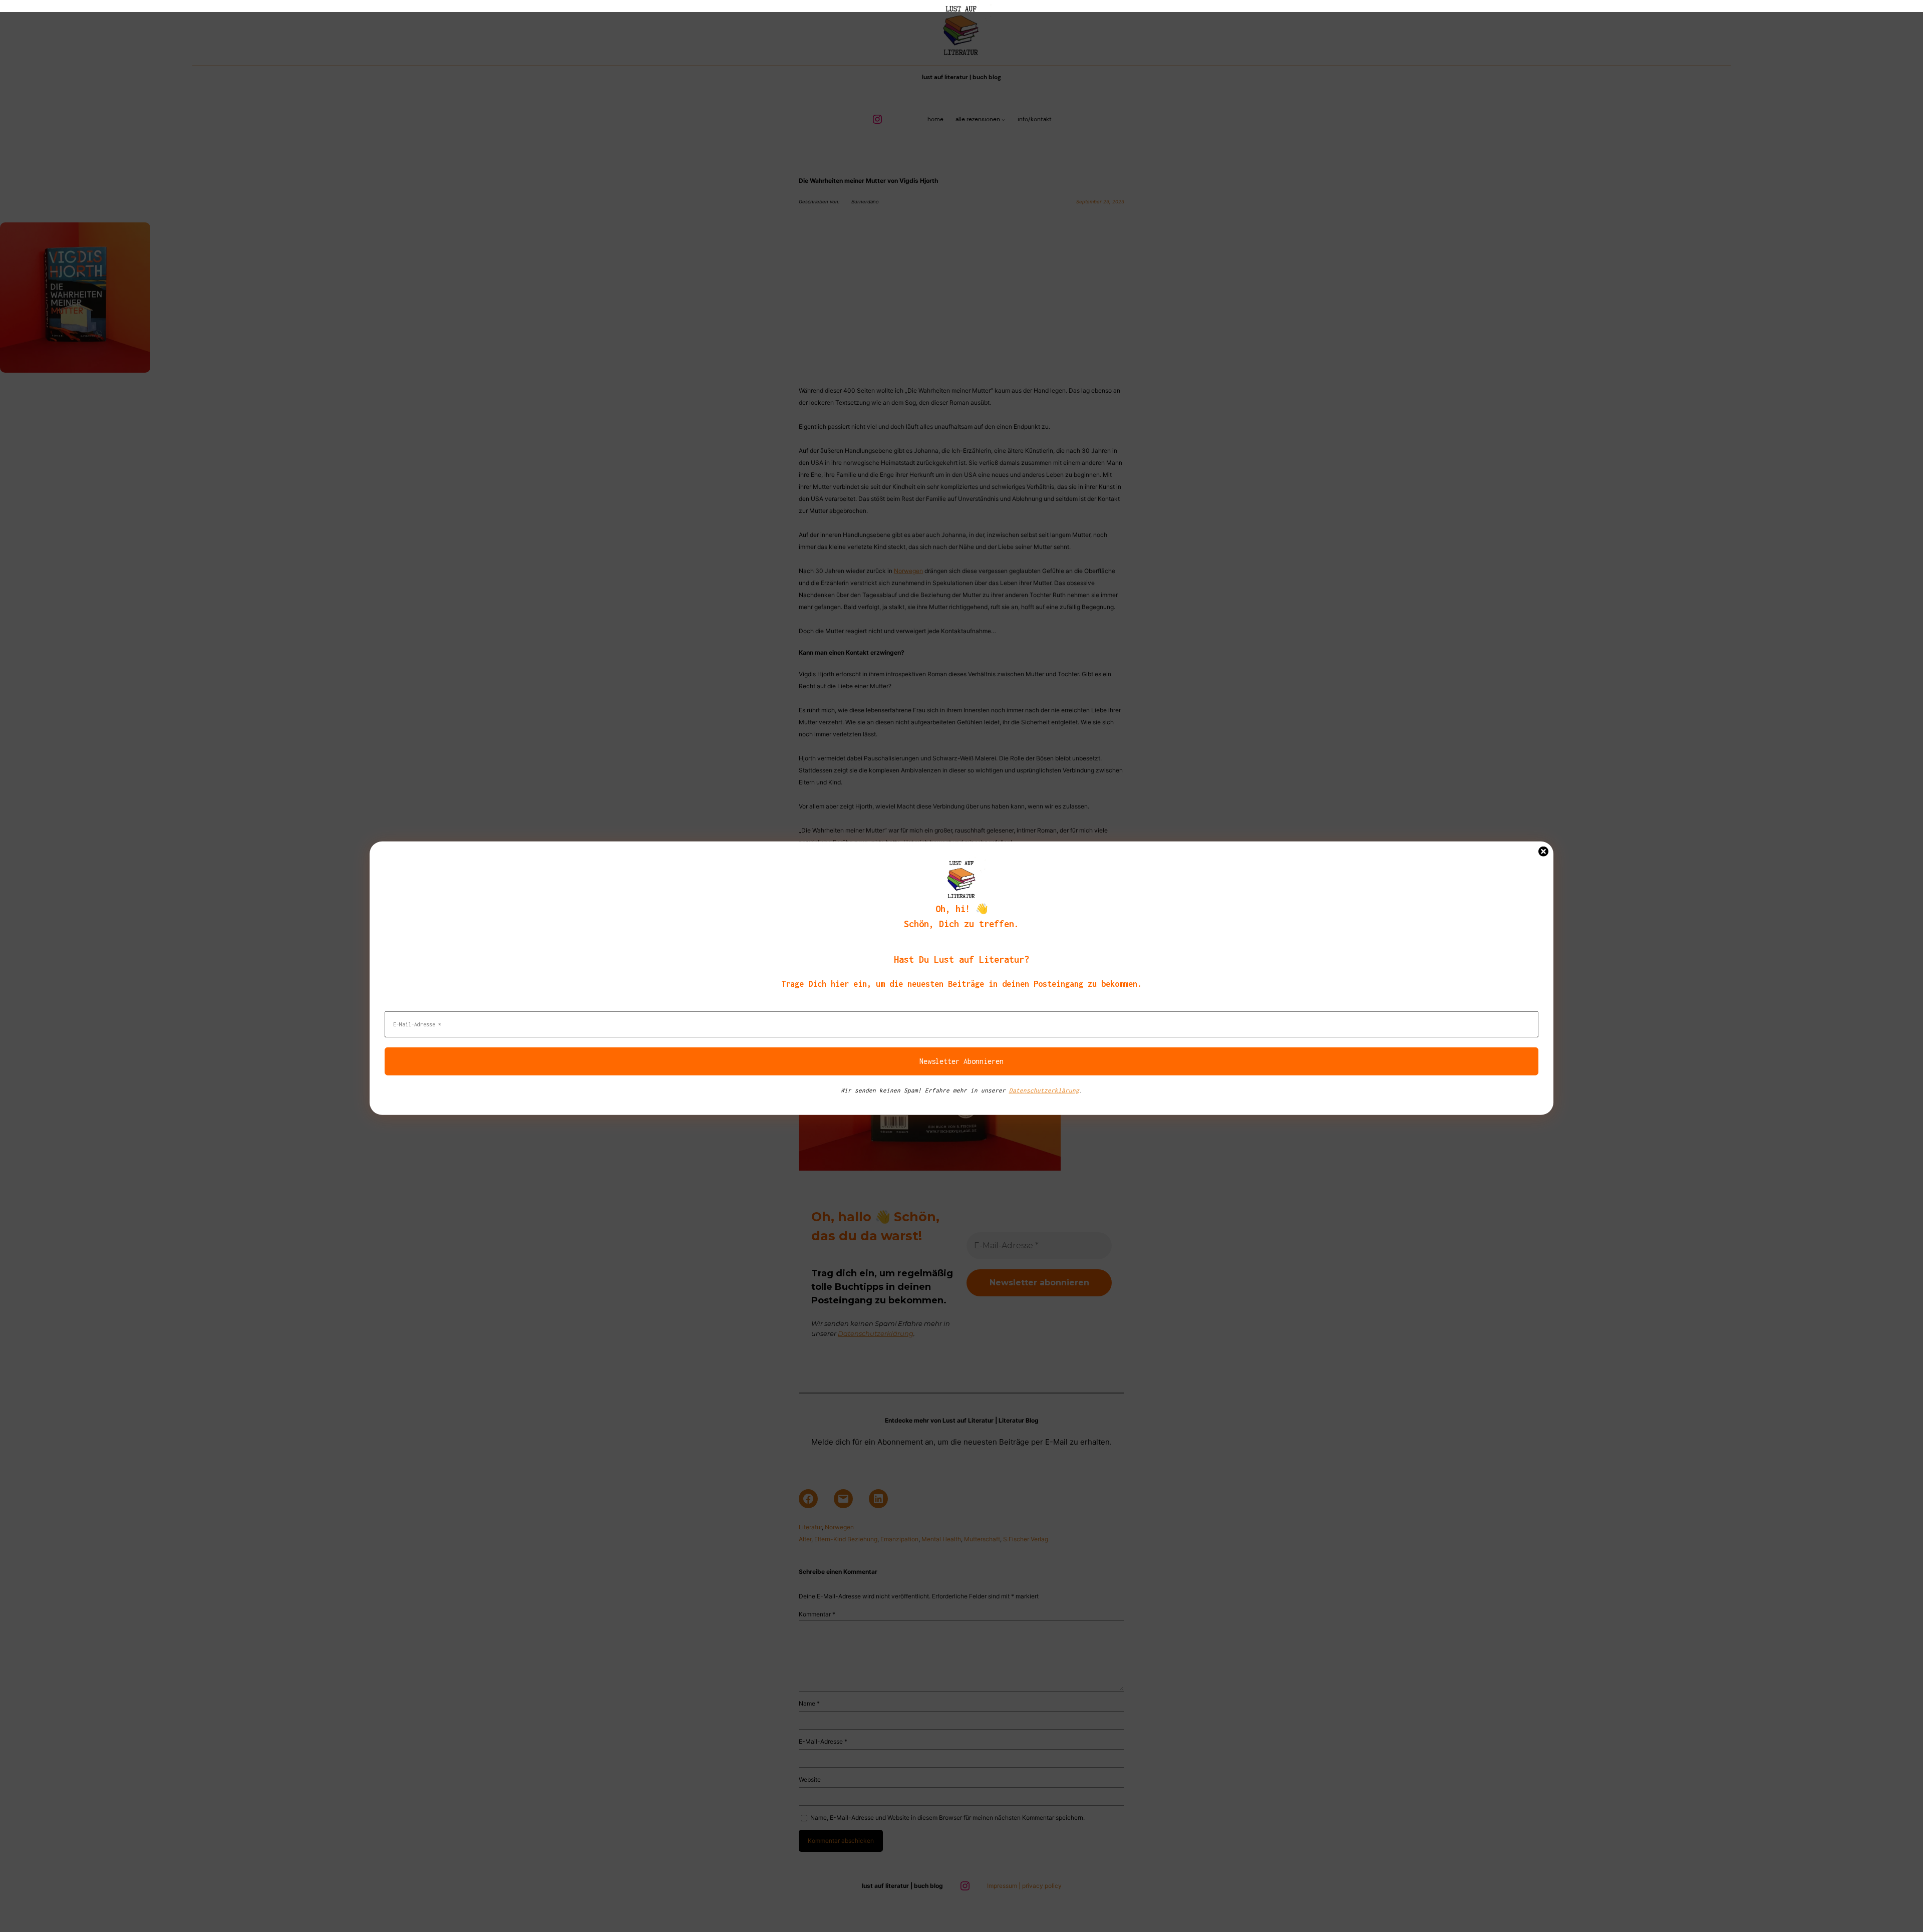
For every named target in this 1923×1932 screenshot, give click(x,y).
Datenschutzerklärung (1044, 1090)
